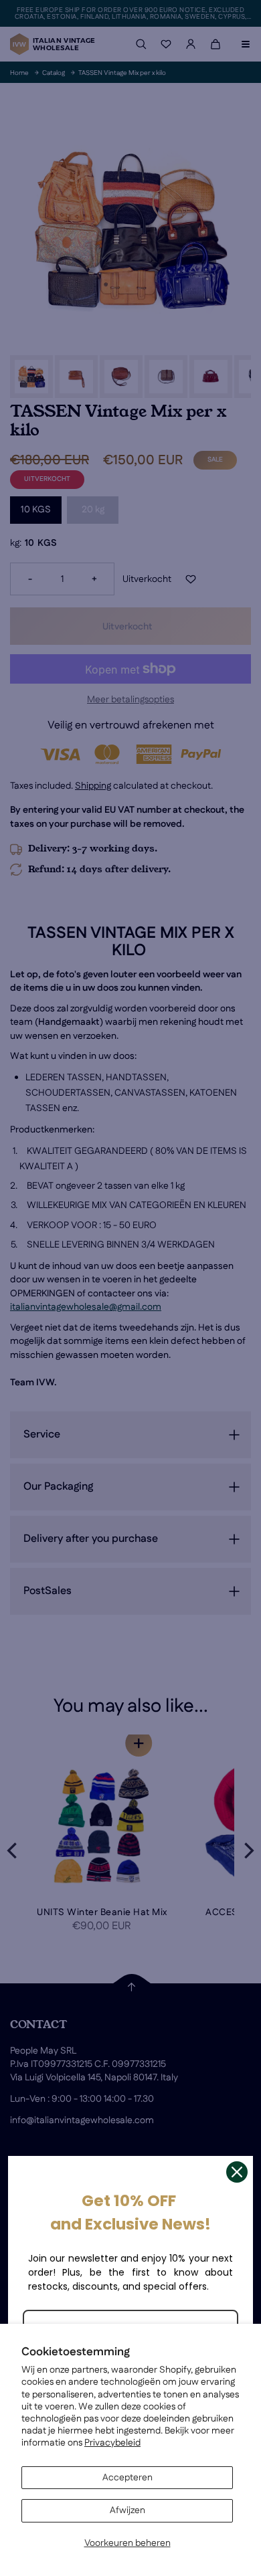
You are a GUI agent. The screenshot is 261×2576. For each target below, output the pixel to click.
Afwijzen (127, 2510)
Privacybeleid (112, 2443)
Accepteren (127, 2478)
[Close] (237, 2172)
